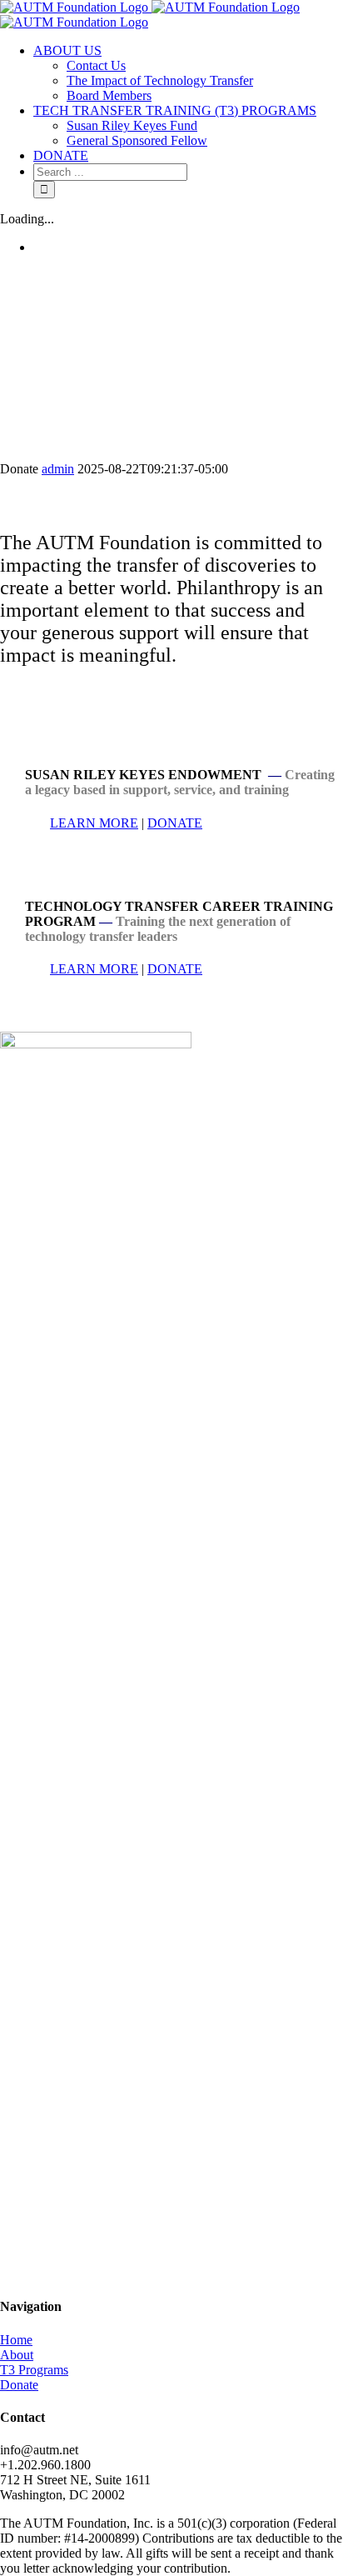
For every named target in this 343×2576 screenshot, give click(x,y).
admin (58, 469)
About (17, 2355)
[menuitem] (188, 73)
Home (16, 2340)
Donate (19, 2385)
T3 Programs (34, 2370)
